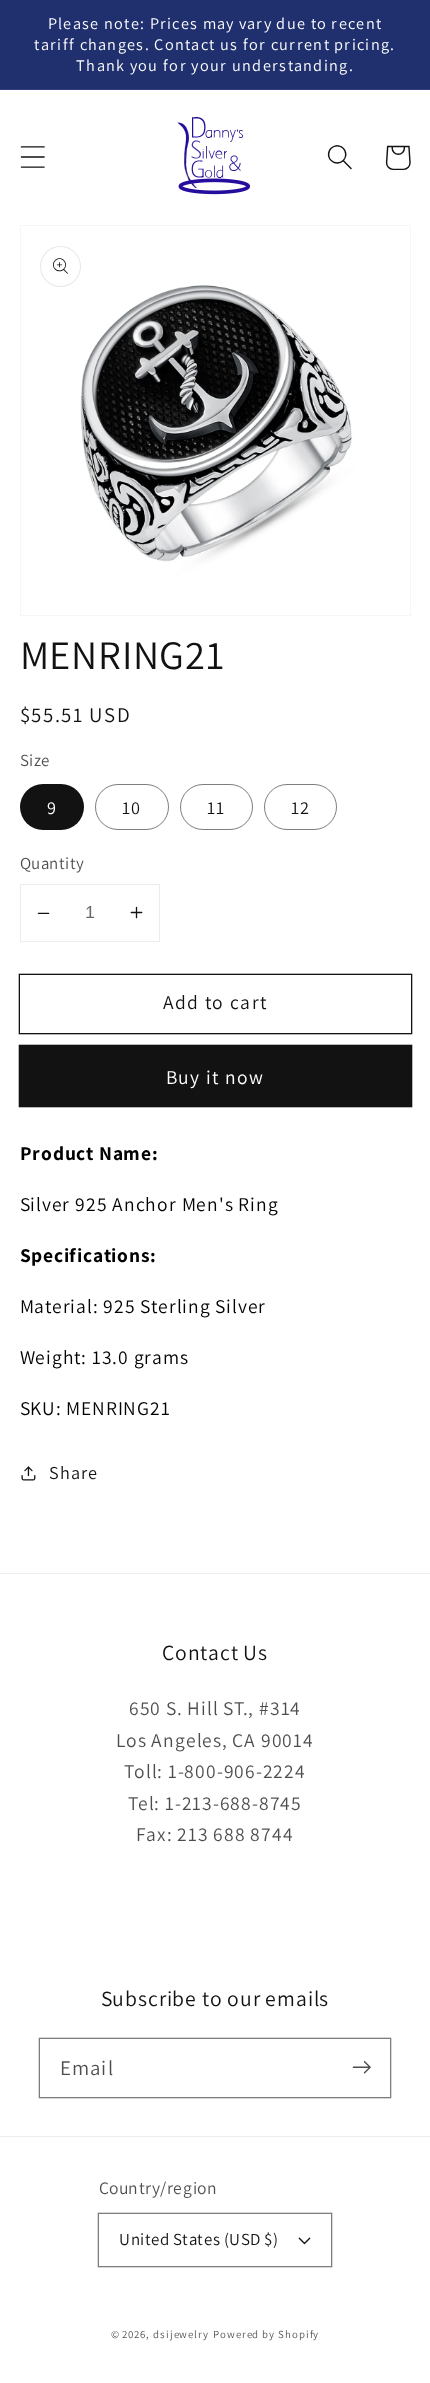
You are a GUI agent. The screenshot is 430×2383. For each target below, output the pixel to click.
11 (216, 807)
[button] (32, 157)
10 (132, 807)
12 (301, 807)
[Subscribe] (361, 2067)
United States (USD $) (198, 2239)
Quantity (52, 863)
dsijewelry (181, 2334)
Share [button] (73, 1472)
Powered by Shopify (266, 2334)
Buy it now (215, 1077)
